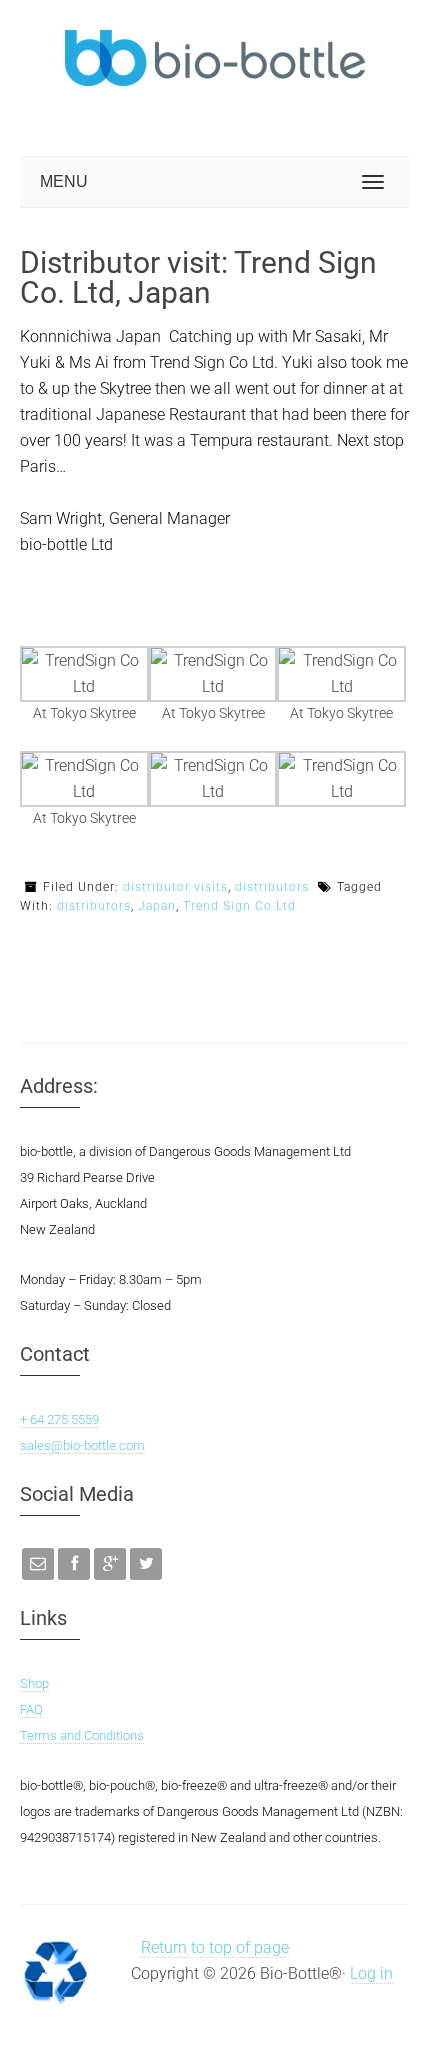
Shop (34, 1683)
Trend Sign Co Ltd (239, 906)
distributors (272, 887)
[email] (38, 1564)
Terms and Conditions (82, 1735)
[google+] (110, 1564)
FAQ (31, 1709)
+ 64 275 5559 (59, 1419)
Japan (157, 906)
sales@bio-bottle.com (82, 1445)
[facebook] (74, 1564)
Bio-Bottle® (170, 58)
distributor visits (175, 887)
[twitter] (146, 1564)
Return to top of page (215, 1947)
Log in (371, 1973)
